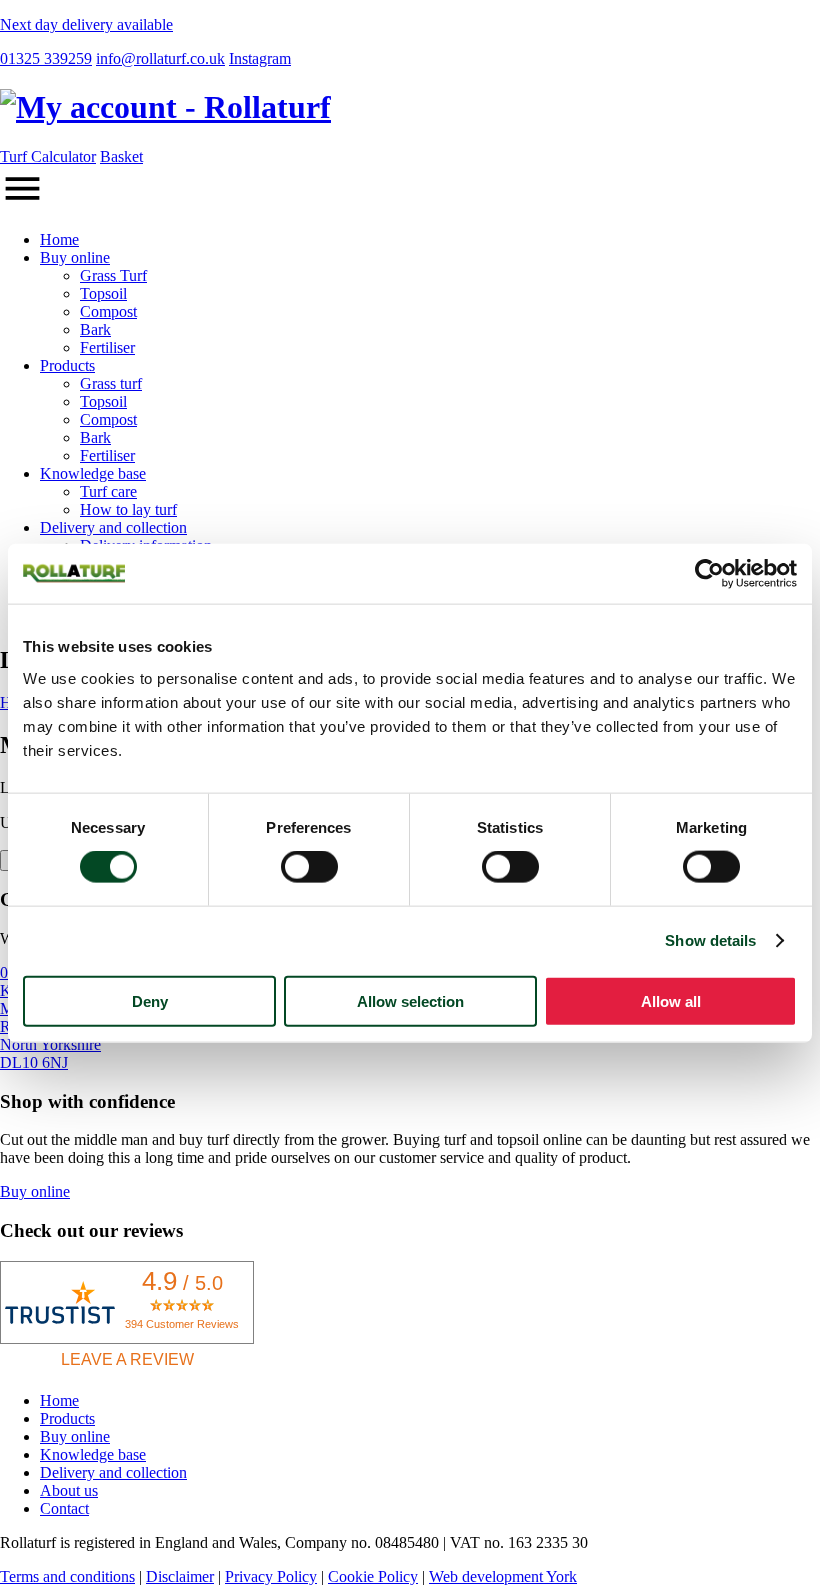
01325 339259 (46, 58)
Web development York (503, 1576)
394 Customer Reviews (182, 1324)
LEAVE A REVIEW (127, 1359)
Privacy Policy (271, 1576)
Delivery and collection (113, 527)
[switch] (309, 867)
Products (67, 365)
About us (69, 1490)
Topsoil (103, 293)
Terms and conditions (67, 1576)
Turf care (108, 491)
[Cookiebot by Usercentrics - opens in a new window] (709, 574)
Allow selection (410, 1000)
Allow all (671, 1000)
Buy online (75, 257)
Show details (710, 940)
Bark (95, 329)
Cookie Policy (373, 1576)
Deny (150, 1000)
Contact (64, 1508)
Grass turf (111, 383)
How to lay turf (128, 509)
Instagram (260, 58)
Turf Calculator (48, 156)
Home (59, 239)
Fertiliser (107, 347)
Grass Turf (113, 275)
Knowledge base (93, 473)
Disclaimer (180, 1576)
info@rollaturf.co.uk (160, 58)
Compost (108, 311)
